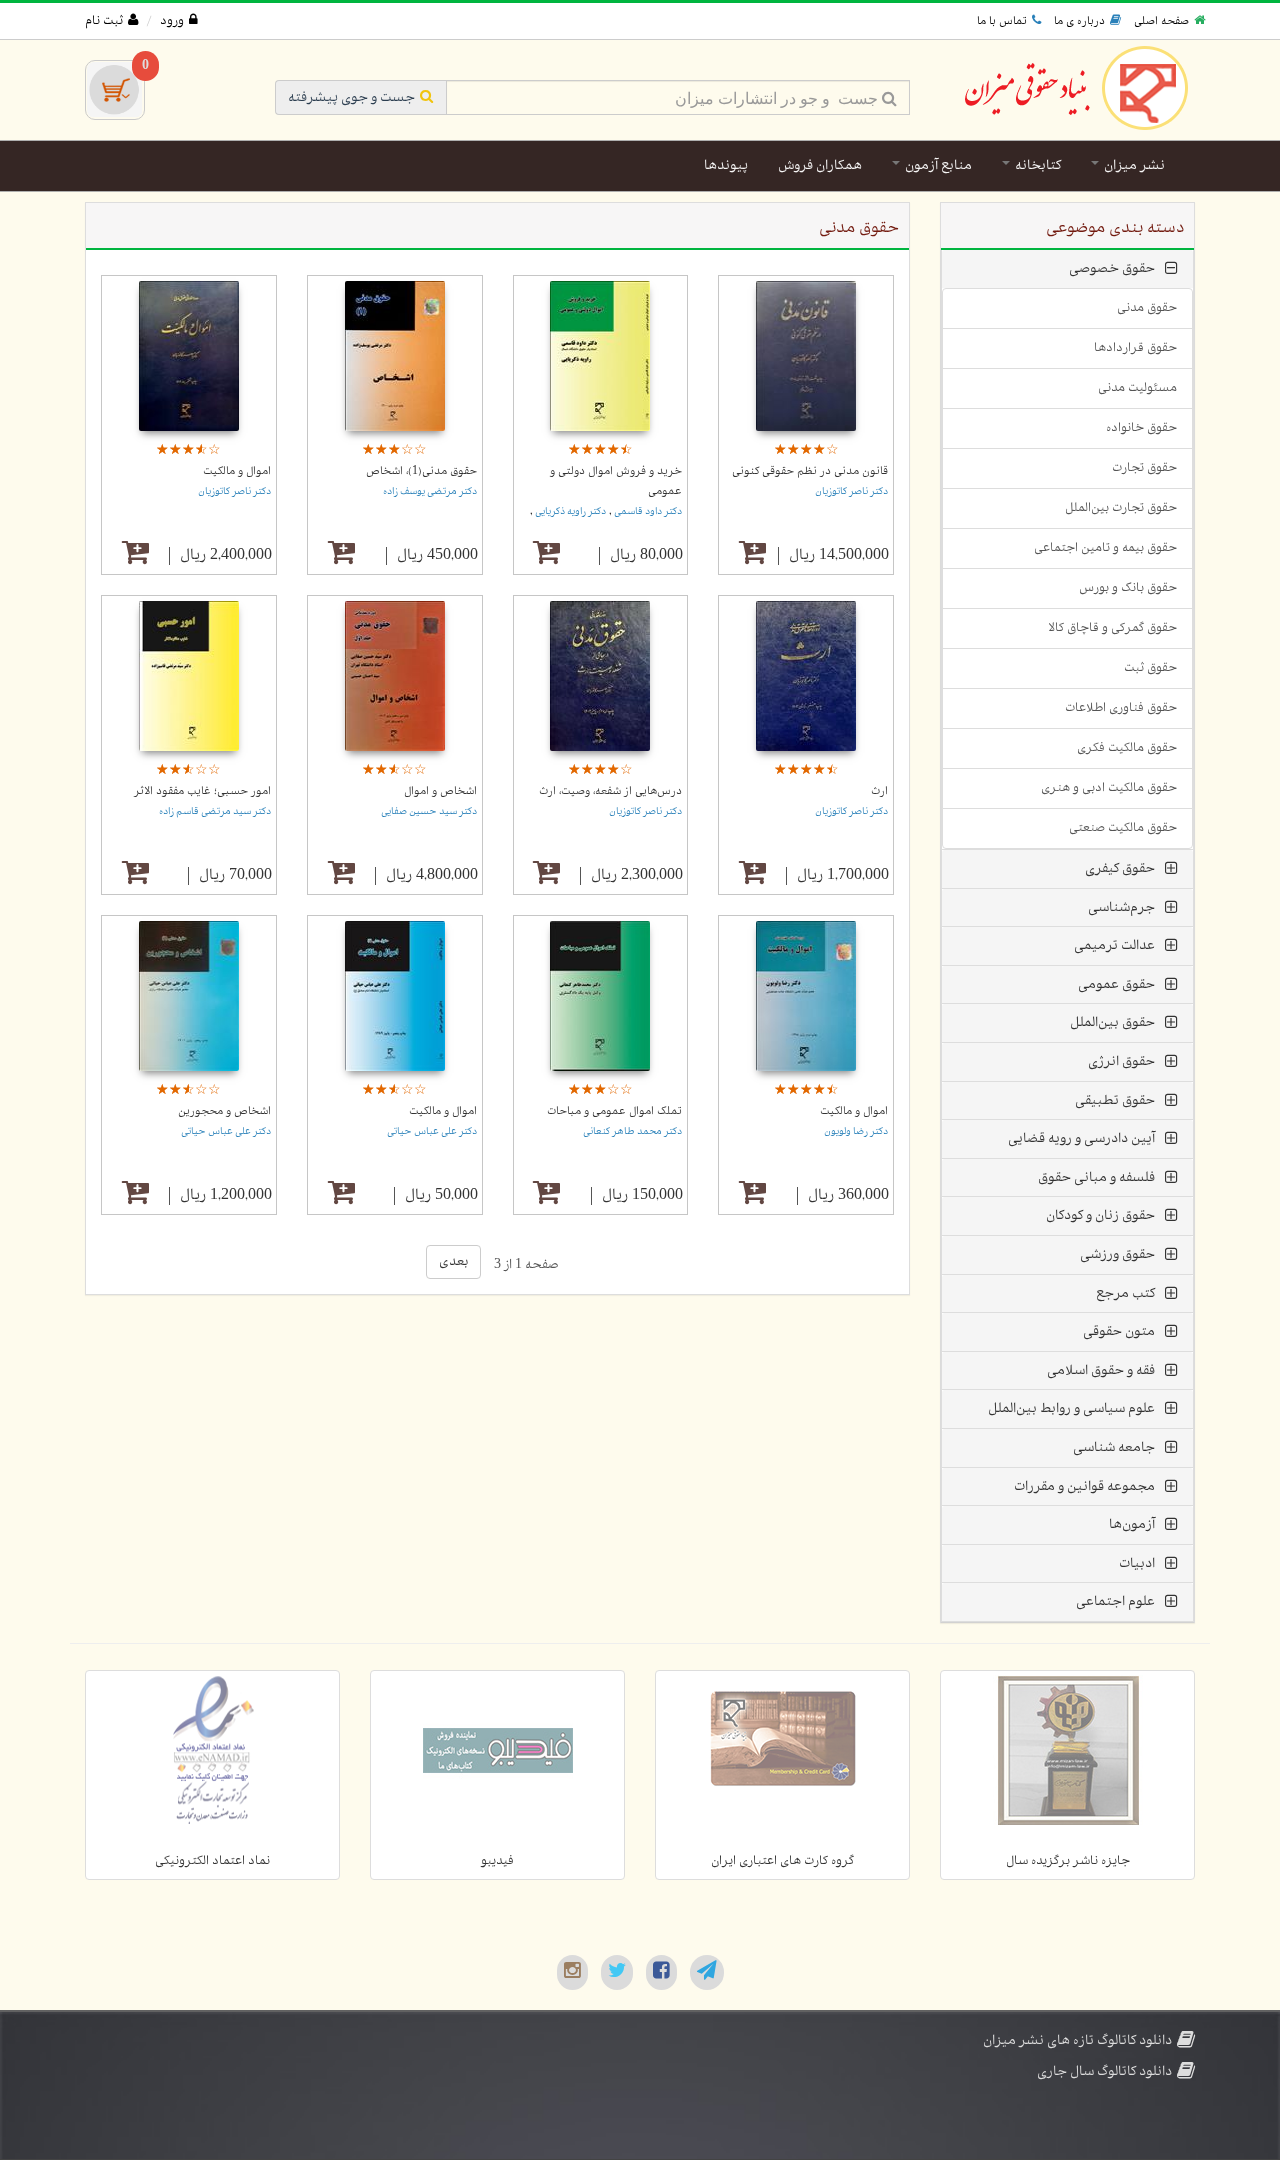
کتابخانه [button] (1036, 165)
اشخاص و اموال (440, 791)
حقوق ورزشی (1117, 1254)
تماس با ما (1002, 21)
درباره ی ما (1079, 21)
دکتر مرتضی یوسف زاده (430, 491)
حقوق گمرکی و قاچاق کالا (1112, 628)
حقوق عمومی (1116, 984)
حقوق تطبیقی (1115, 1100)
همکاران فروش (820, 165)
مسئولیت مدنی (1137, 388)
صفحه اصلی (1161, 21)
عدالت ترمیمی (1114, 945)
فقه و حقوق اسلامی (1101, 1370)
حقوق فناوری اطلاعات (1121, 708)
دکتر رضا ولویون (856, 1131)
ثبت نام (104, 21)
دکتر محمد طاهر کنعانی (632, 1131)
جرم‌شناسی (1121, 907)
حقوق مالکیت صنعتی (1123, 828)
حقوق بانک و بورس (1128, 588)
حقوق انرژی (1121, 1061)
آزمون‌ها (1132, 1524)
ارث (879, 791)
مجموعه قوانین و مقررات (1084, 1486)
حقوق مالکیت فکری (1127, 748)
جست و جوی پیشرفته (351, 97)
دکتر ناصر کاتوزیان (851, 491)
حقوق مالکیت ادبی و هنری (1109, 788)
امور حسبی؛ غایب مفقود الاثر (202, 791)
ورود (172, 21)
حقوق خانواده (1141, 428)
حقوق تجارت (1144, 468)
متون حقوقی (1119, 1331)
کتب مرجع (1125, 1293)
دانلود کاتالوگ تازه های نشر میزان (1077, 2040)
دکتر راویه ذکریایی (569, 511)
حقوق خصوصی (1112, 268)
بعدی (453, 1261)
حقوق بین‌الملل (1112, 1022)
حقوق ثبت (1150, 668)
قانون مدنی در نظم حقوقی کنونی (810, 471)
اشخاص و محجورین (224, 1111)
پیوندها (726, 165)
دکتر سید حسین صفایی (429, 811)
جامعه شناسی (1114, 1447)
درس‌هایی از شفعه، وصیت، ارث (610, 791)
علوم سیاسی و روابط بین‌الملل (1071, 1408)
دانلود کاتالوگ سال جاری (1104, 2071)
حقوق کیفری (1120, 868)
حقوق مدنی (1147, 308)
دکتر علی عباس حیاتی (432, 1131)
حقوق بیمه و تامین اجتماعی (1105, 548)
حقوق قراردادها (1135, 348)
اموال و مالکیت (237, 471)
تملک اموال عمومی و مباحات (614, 1111)
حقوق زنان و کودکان (1100, 1215)
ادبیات (1137, 1563)
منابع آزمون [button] (937, 165)
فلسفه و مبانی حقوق (1096, 1177)
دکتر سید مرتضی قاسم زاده (215, 811)
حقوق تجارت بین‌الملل (1121, 508)
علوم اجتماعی (1115, 1601)
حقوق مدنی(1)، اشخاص (421, 471)
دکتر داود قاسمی (647, 511)
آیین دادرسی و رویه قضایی (1081, 1138)
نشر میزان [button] (1133, 165)
